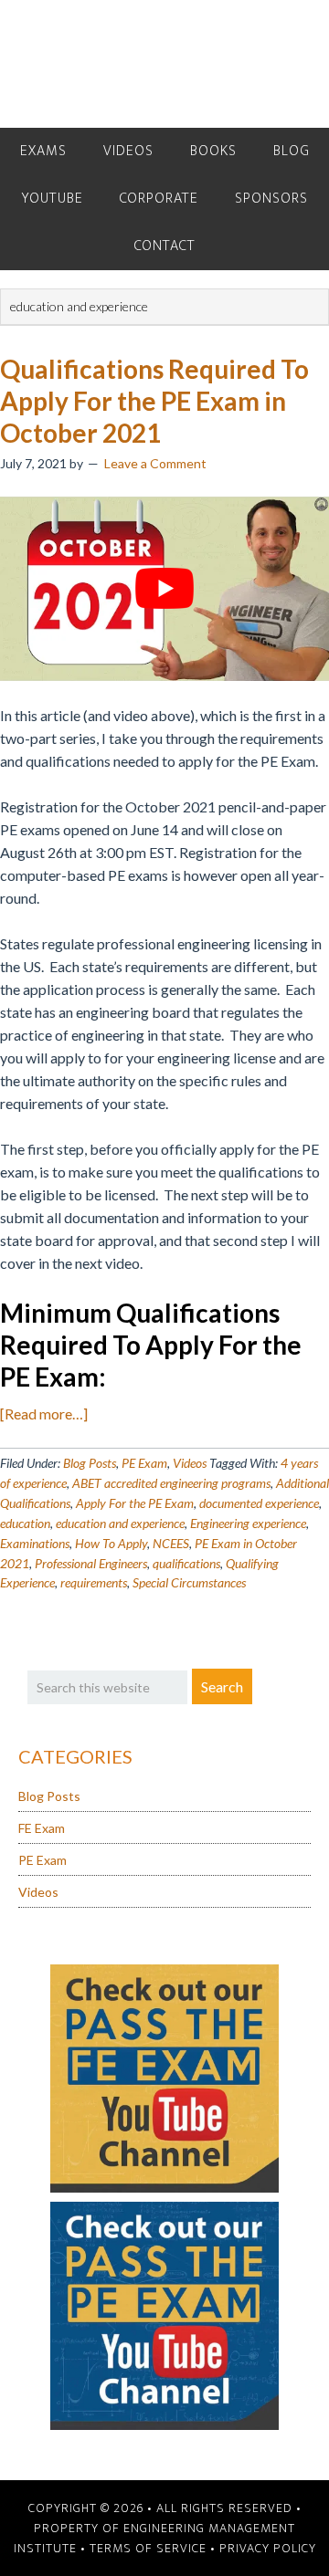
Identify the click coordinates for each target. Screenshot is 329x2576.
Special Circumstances (189, 1582)
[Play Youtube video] (164, 589)
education (25, 1523)
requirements (94, 1582)
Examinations (35, 1543)
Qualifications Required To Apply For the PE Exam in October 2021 (154, 401)
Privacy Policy (268, 2548)
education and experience (120, 1523)
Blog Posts (90, 1463)
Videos (190, 1463)
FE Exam (42, 1828)
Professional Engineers (91, 1563)
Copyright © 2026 (86, 2508)
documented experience (259, 1503)
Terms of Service (148, 2548)
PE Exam (144, 1463)
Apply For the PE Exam (135, 1503)
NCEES (171, 1543)
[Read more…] (44, 1414)
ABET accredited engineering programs (171, 1483)
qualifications (186, 1563)
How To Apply (111, 1543)
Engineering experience (248, 1523)
